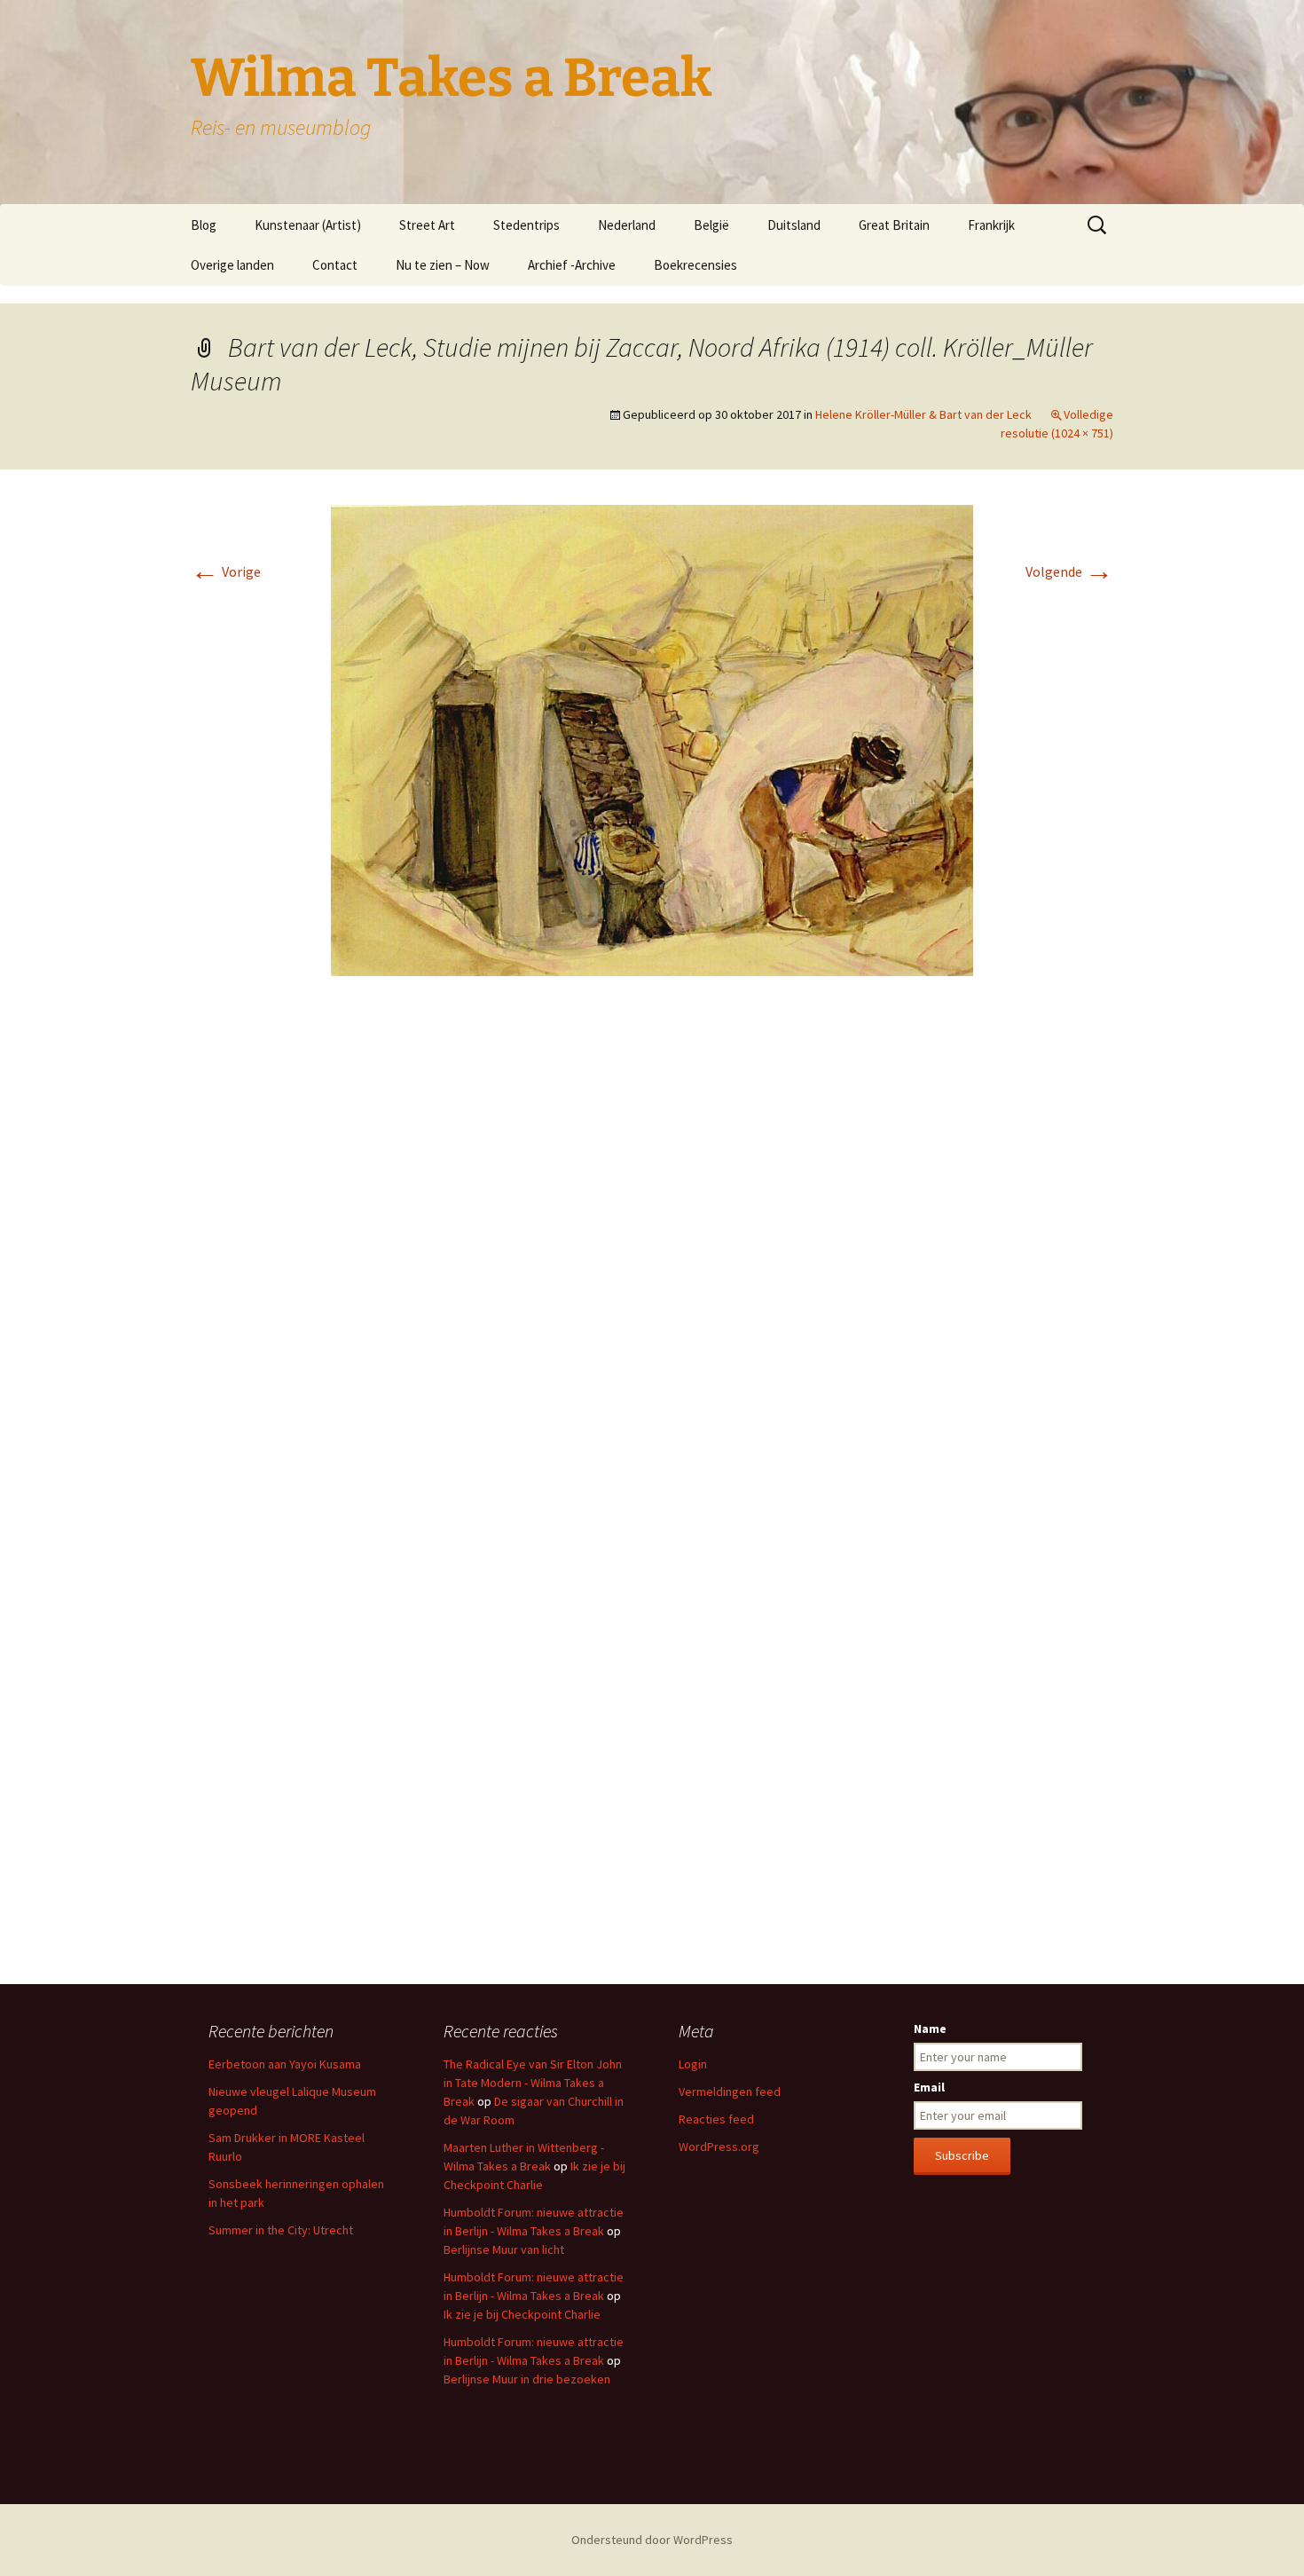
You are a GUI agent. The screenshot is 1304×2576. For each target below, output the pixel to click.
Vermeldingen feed (730, 2092)
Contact (335, 265)
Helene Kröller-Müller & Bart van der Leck (923, 414)
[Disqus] (652, 1255)
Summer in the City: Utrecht (281, 2230)
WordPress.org (719, 2147)
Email (929, 2087)
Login (693, 2064)
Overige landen (232, 265)
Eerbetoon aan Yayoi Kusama (285, 2064)
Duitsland (794, 225)
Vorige (226, 571)
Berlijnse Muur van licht (504, 2249)
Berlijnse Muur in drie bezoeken (527, 2379)
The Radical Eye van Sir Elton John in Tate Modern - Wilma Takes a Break (533, 2083)
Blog (204, 225)
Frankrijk (991, 225)
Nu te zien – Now (443, 265)
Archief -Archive (572, 265)
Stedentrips (526, 225)
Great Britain (894, 225)
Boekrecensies (695, 265)
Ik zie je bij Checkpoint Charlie (522, 2314)
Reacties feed (716, 2119)
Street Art (427, 225)
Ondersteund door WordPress (652, 2540)
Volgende (1069, 571)
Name (930, 2029)
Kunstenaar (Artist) (308, 225)
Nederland (627, 225)
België (711, 225)
